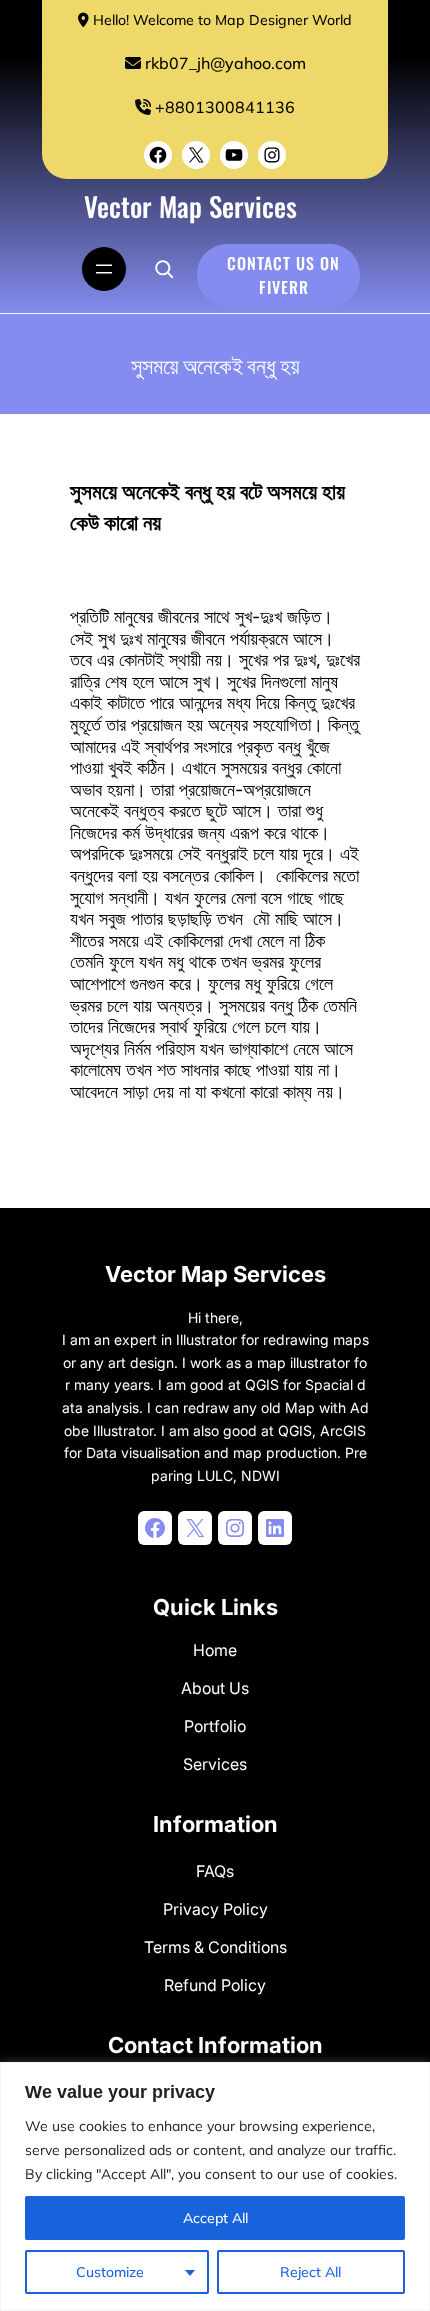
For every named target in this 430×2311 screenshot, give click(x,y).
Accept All (215, 2218)
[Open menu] (104, 269)
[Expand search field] (163, 269)
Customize (110, 2272)
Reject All (310, 2272)
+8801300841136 (223, 107)
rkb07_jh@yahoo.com (223, 63)
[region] (215, 2186)
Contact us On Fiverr (283, 275)
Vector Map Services (190, 206)
